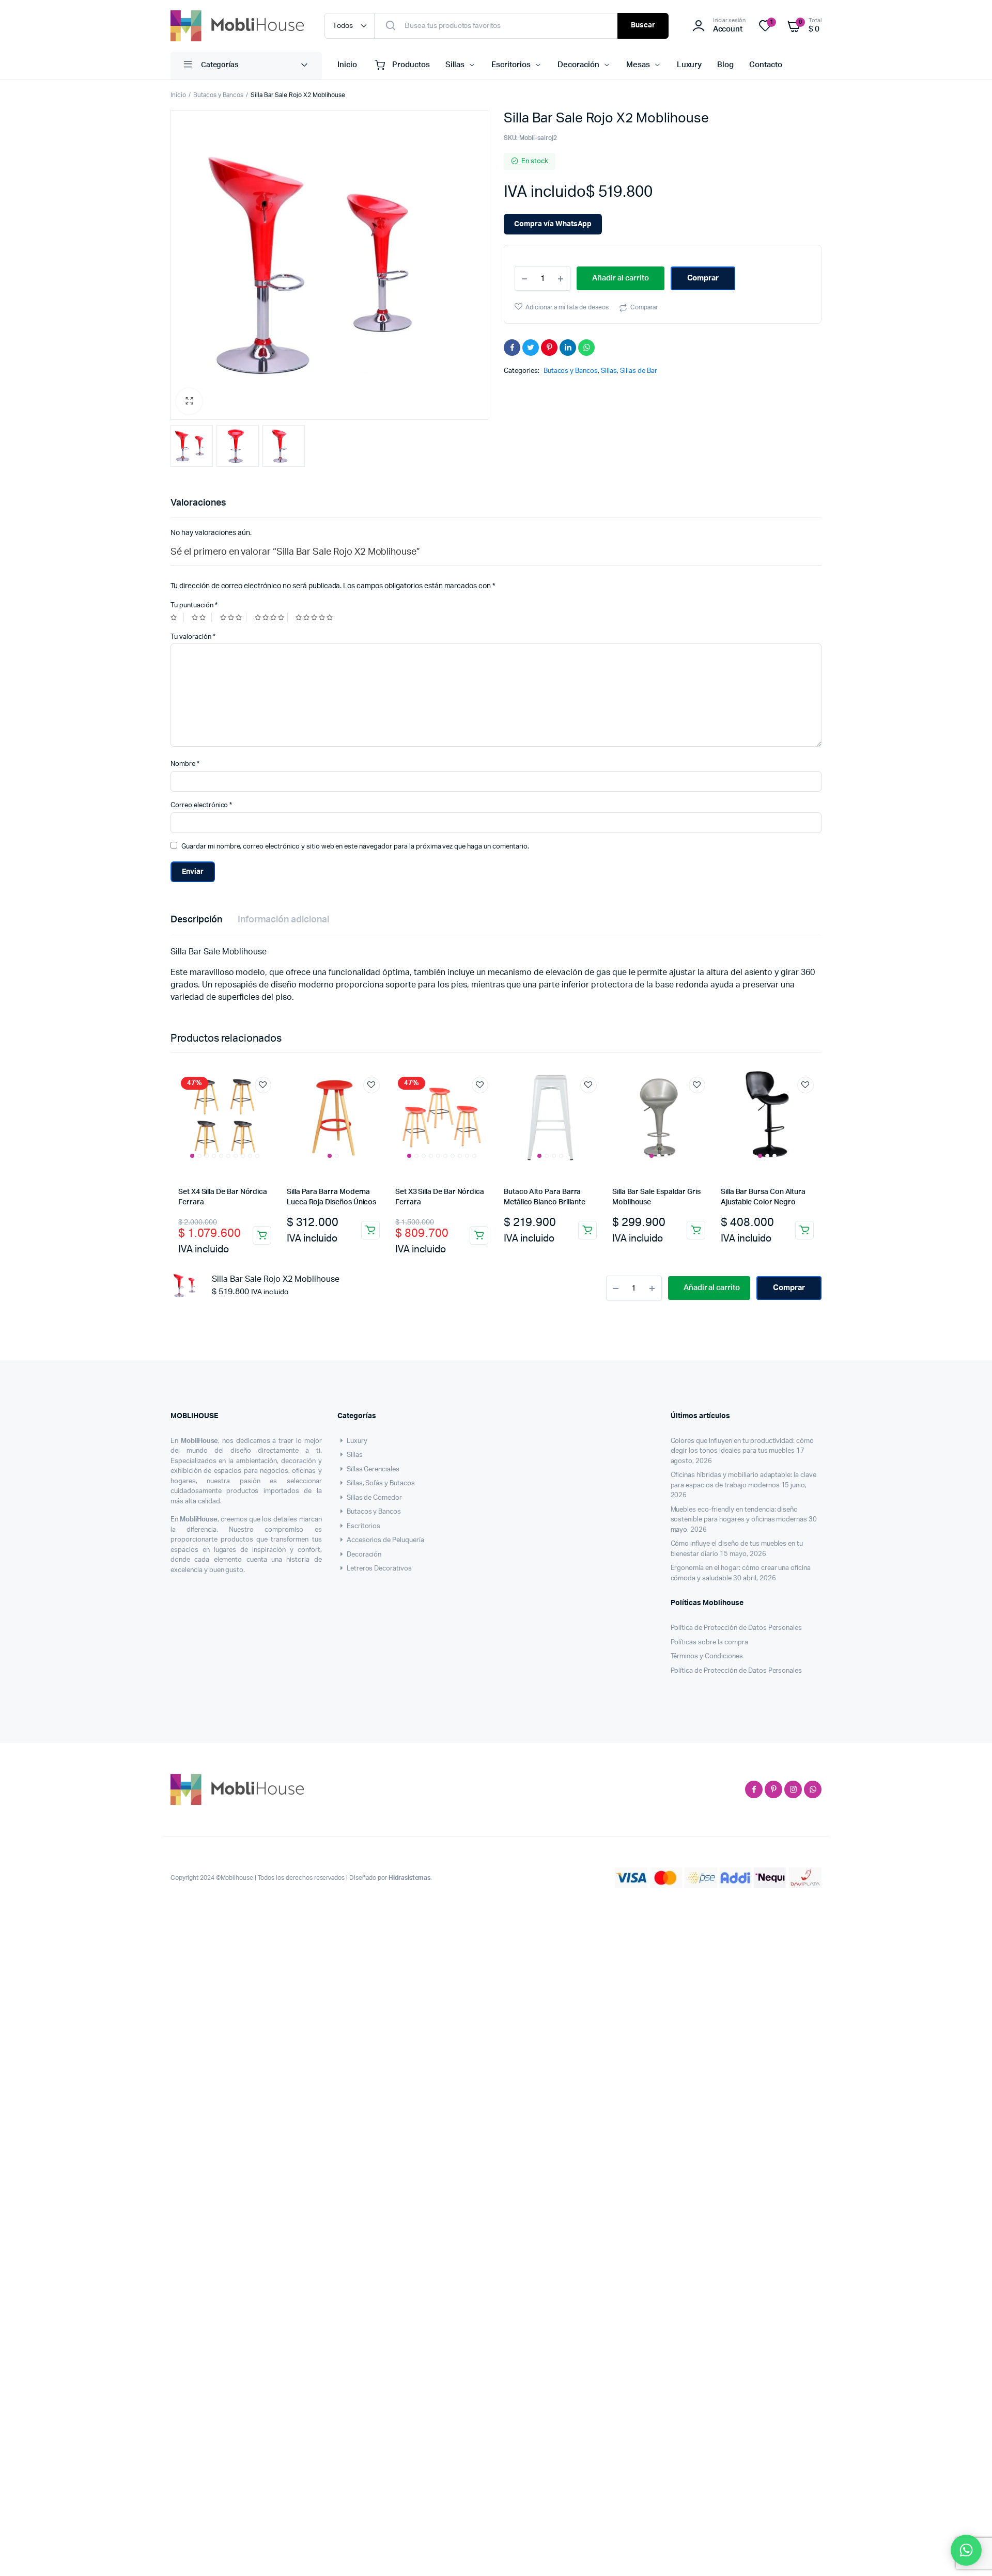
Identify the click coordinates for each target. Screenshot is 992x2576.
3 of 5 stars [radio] (233, 617)
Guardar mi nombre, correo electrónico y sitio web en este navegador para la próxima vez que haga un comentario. (355, 847)
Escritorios (511, 65)
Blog (725, 65)
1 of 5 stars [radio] (177, 617)
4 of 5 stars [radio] (271, 617)
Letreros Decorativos (379, 1569)
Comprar (703, 278)
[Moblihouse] (237, 26)
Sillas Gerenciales (373, 1470)
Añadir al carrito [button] (370, 1230)
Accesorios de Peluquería (385, 1540)
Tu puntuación (194, 606)
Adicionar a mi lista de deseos (567, 307)
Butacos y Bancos (219, 95)
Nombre (185, 764)
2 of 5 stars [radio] (202, 617)
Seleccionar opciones (262, 1235)
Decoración (578, 65)
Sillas (455, 65)
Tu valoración (193, 637)
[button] (189, 401)
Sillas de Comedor (375, 1498)
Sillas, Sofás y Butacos (381, 1483)
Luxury (689, 65)
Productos (411, 65)
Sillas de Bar (639, 371)
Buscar (643, 25)
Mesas (638, 65)
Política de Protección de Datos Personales (737, 1628)
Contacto (766, 65)
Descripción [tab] (196, 920)
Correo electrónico (201, 805)
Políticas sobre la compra (709, 1643)
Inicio (347, 65)
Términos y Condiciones (707, 1656)
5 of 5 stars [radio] (315, 617)
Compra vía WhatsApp (553, 224)
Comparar (644, 307)
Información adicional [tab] (283, 920)
